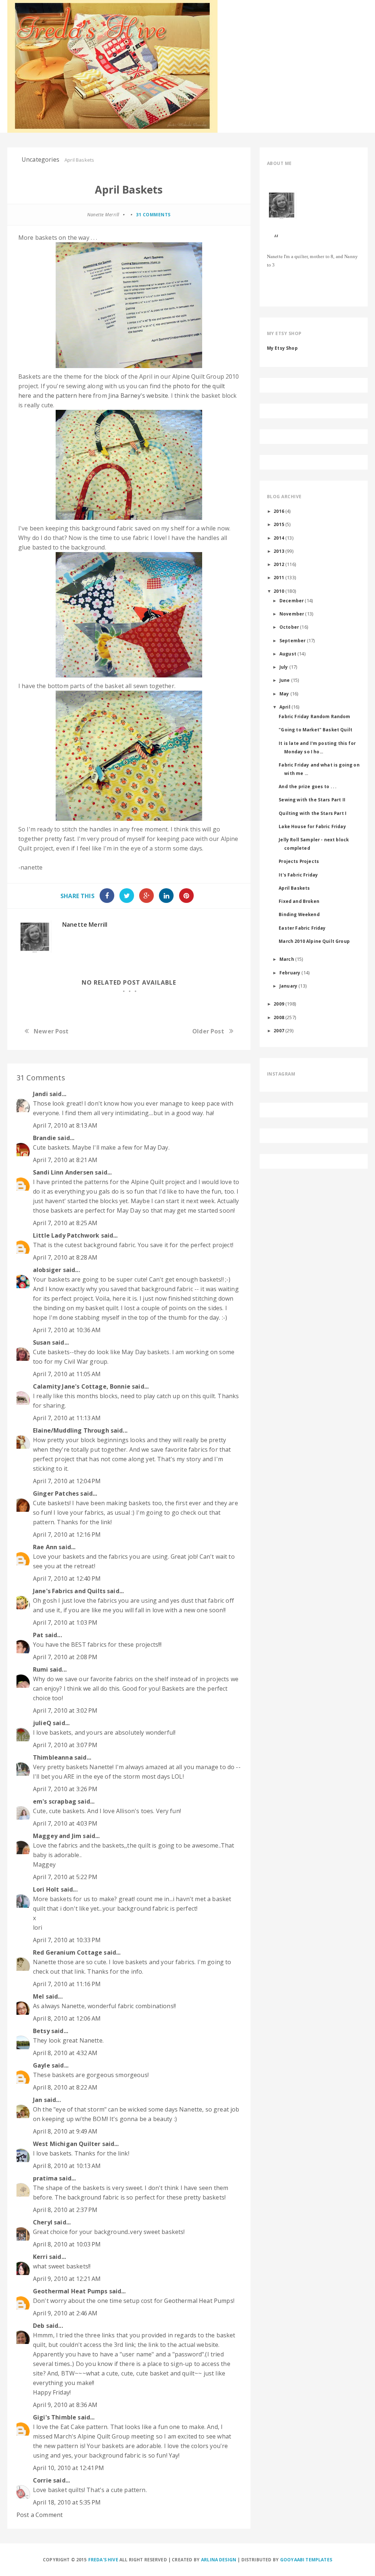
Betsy (41, 2031)
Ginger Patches (56, 1493)
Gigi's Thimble (55, 2417)
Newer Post (51, 1031)
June (285, 680)
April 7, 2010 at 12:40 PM (67, 1579)
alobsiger (47, 1270)
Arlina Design (219, 2560)
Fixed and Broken (299, 901)
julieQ (42, 1723)
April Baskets (294, 888)
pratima (45, 2178)
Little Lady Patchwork (66, 1235)
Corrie (42, 2480)
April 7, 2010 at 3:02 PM (65, 1710)
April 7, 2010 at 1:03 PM (65, 1623)
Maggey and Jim (57, 1836)
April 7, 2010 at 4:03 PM (65, 1823)
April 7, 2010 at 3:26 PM (65, 1789)
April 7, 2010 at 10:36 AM (67, 1330)
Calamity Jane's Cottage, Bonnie (82, 1386)
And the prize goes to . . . (307, 786)
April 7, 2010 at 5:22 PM (65, 1877)
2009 (279, 1004)
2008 (279, 1017)
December (292, 600)
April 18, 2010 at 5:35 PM (67, 2502)
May (284, 694)
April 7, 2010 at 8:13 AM (65, 1125)
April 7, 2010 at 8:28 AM (65, 1257)
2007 (279, 1030)
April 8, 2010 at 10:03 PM (67, 2244)
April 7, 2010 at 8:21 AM (65, 1160)
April (285, 707)
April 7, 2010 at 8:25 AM (65, 1223)
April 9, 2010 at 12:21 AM (67, 2279)
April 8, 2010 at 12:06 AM (67, 2018)
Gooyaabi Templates (306, 2560)
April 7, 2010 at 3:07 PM (65, 1745)
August (288, 654)
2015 (279, 524)
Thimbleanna (53, 1757)
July (284, 667)
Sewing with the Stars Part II (312, 800)
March (287, 959)
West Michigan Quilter (67, 2144)
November (292, 614)
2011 (279, 577)
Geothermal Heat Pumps (70, 2291)
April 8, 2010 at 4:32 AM (65, 2053)
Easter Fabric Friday (302, 928)
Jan (38, 2100)
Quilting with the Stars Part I (313, 813)
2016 (279, 511)
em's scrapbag (55, 1801)
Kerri (40, 2257)
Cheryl (43, 2222)
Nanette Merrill (85, 925)
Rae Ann (45, 1547)
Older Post (208, 1031)
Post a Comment (40, 2515)
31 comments (153, 215)
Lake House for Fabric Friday (312, 826)
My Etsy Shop (282, 348)
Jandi (40, 1094)
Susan (42, 1342)
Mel (38, 1996)
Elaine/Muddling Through (71, 1430)
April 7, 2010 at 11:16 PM (67, 1984)
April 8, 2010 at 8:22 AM (65, 2087)
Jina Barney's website (138, 396)
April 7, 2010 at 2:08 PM (65, 1657)
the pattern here (68, 396)
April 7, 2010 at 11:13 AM (67, 1418)
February (290, 973)
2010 (279, 591)
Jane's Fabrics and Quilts (69, 1591)
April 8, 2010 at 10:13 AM (67, 2166)
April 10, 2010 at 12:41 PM (68, 2468)
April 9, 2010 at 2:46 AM (65, 2313)
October (289, 627)
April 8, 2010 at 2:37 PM (65, 2210)
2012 (279, 564)
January (288, 986)
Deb (39, 2326)
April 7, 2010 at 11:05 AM (67, 1374)
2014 (279, 538)
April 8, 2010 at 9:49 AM (65, 2131)
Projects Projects (299, 861)
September (292, 640)
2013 (279, 551)
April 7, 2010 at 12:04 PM (67, 1481)
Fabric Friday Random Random (314, 716)
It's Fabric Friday (298, 875)
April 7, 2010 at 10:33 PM (67, 1940)
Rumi (41, 1669)
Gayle (42, 2065)
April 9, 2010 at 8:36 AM (65, 2405)
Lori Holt (46, 1889)
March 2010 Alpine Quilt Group (314, 941)
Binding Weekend (299, 914)
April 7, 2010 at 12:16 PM (67, 1535)
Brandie (44, 1138)
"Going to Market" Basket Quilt (315, 730)
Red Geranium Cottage (68, 1952)
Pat (38, 1635)
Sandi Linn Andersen (63, 1172)
